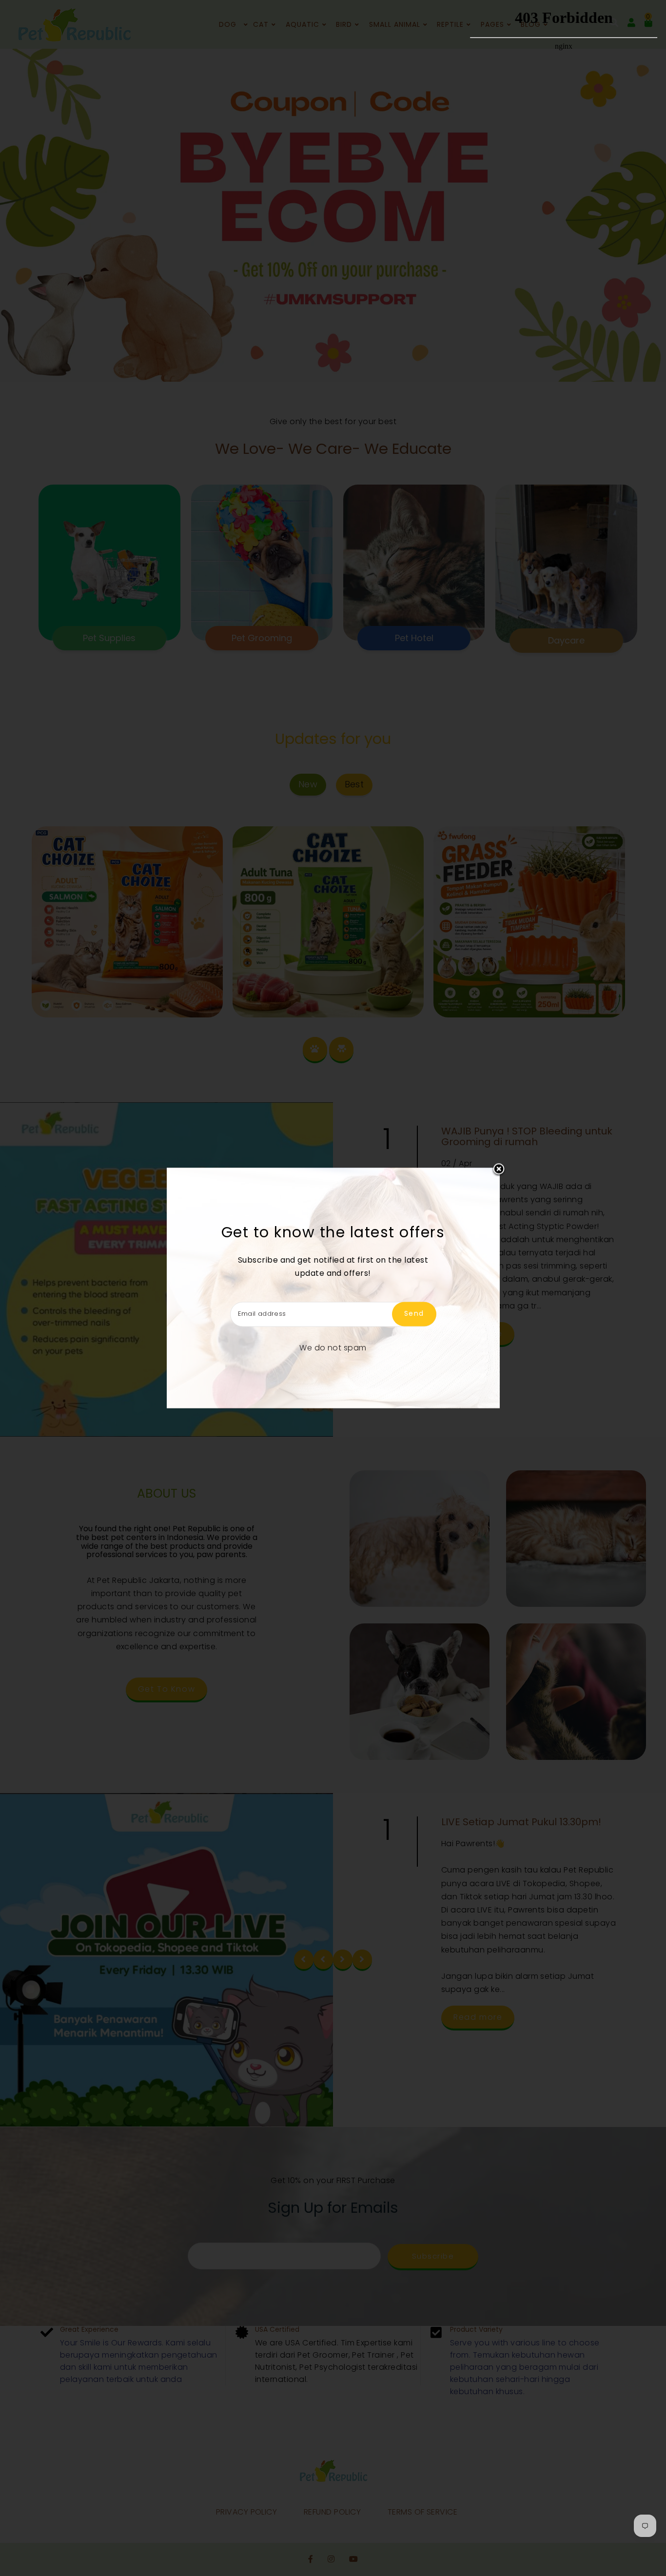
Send (414, 1314)
